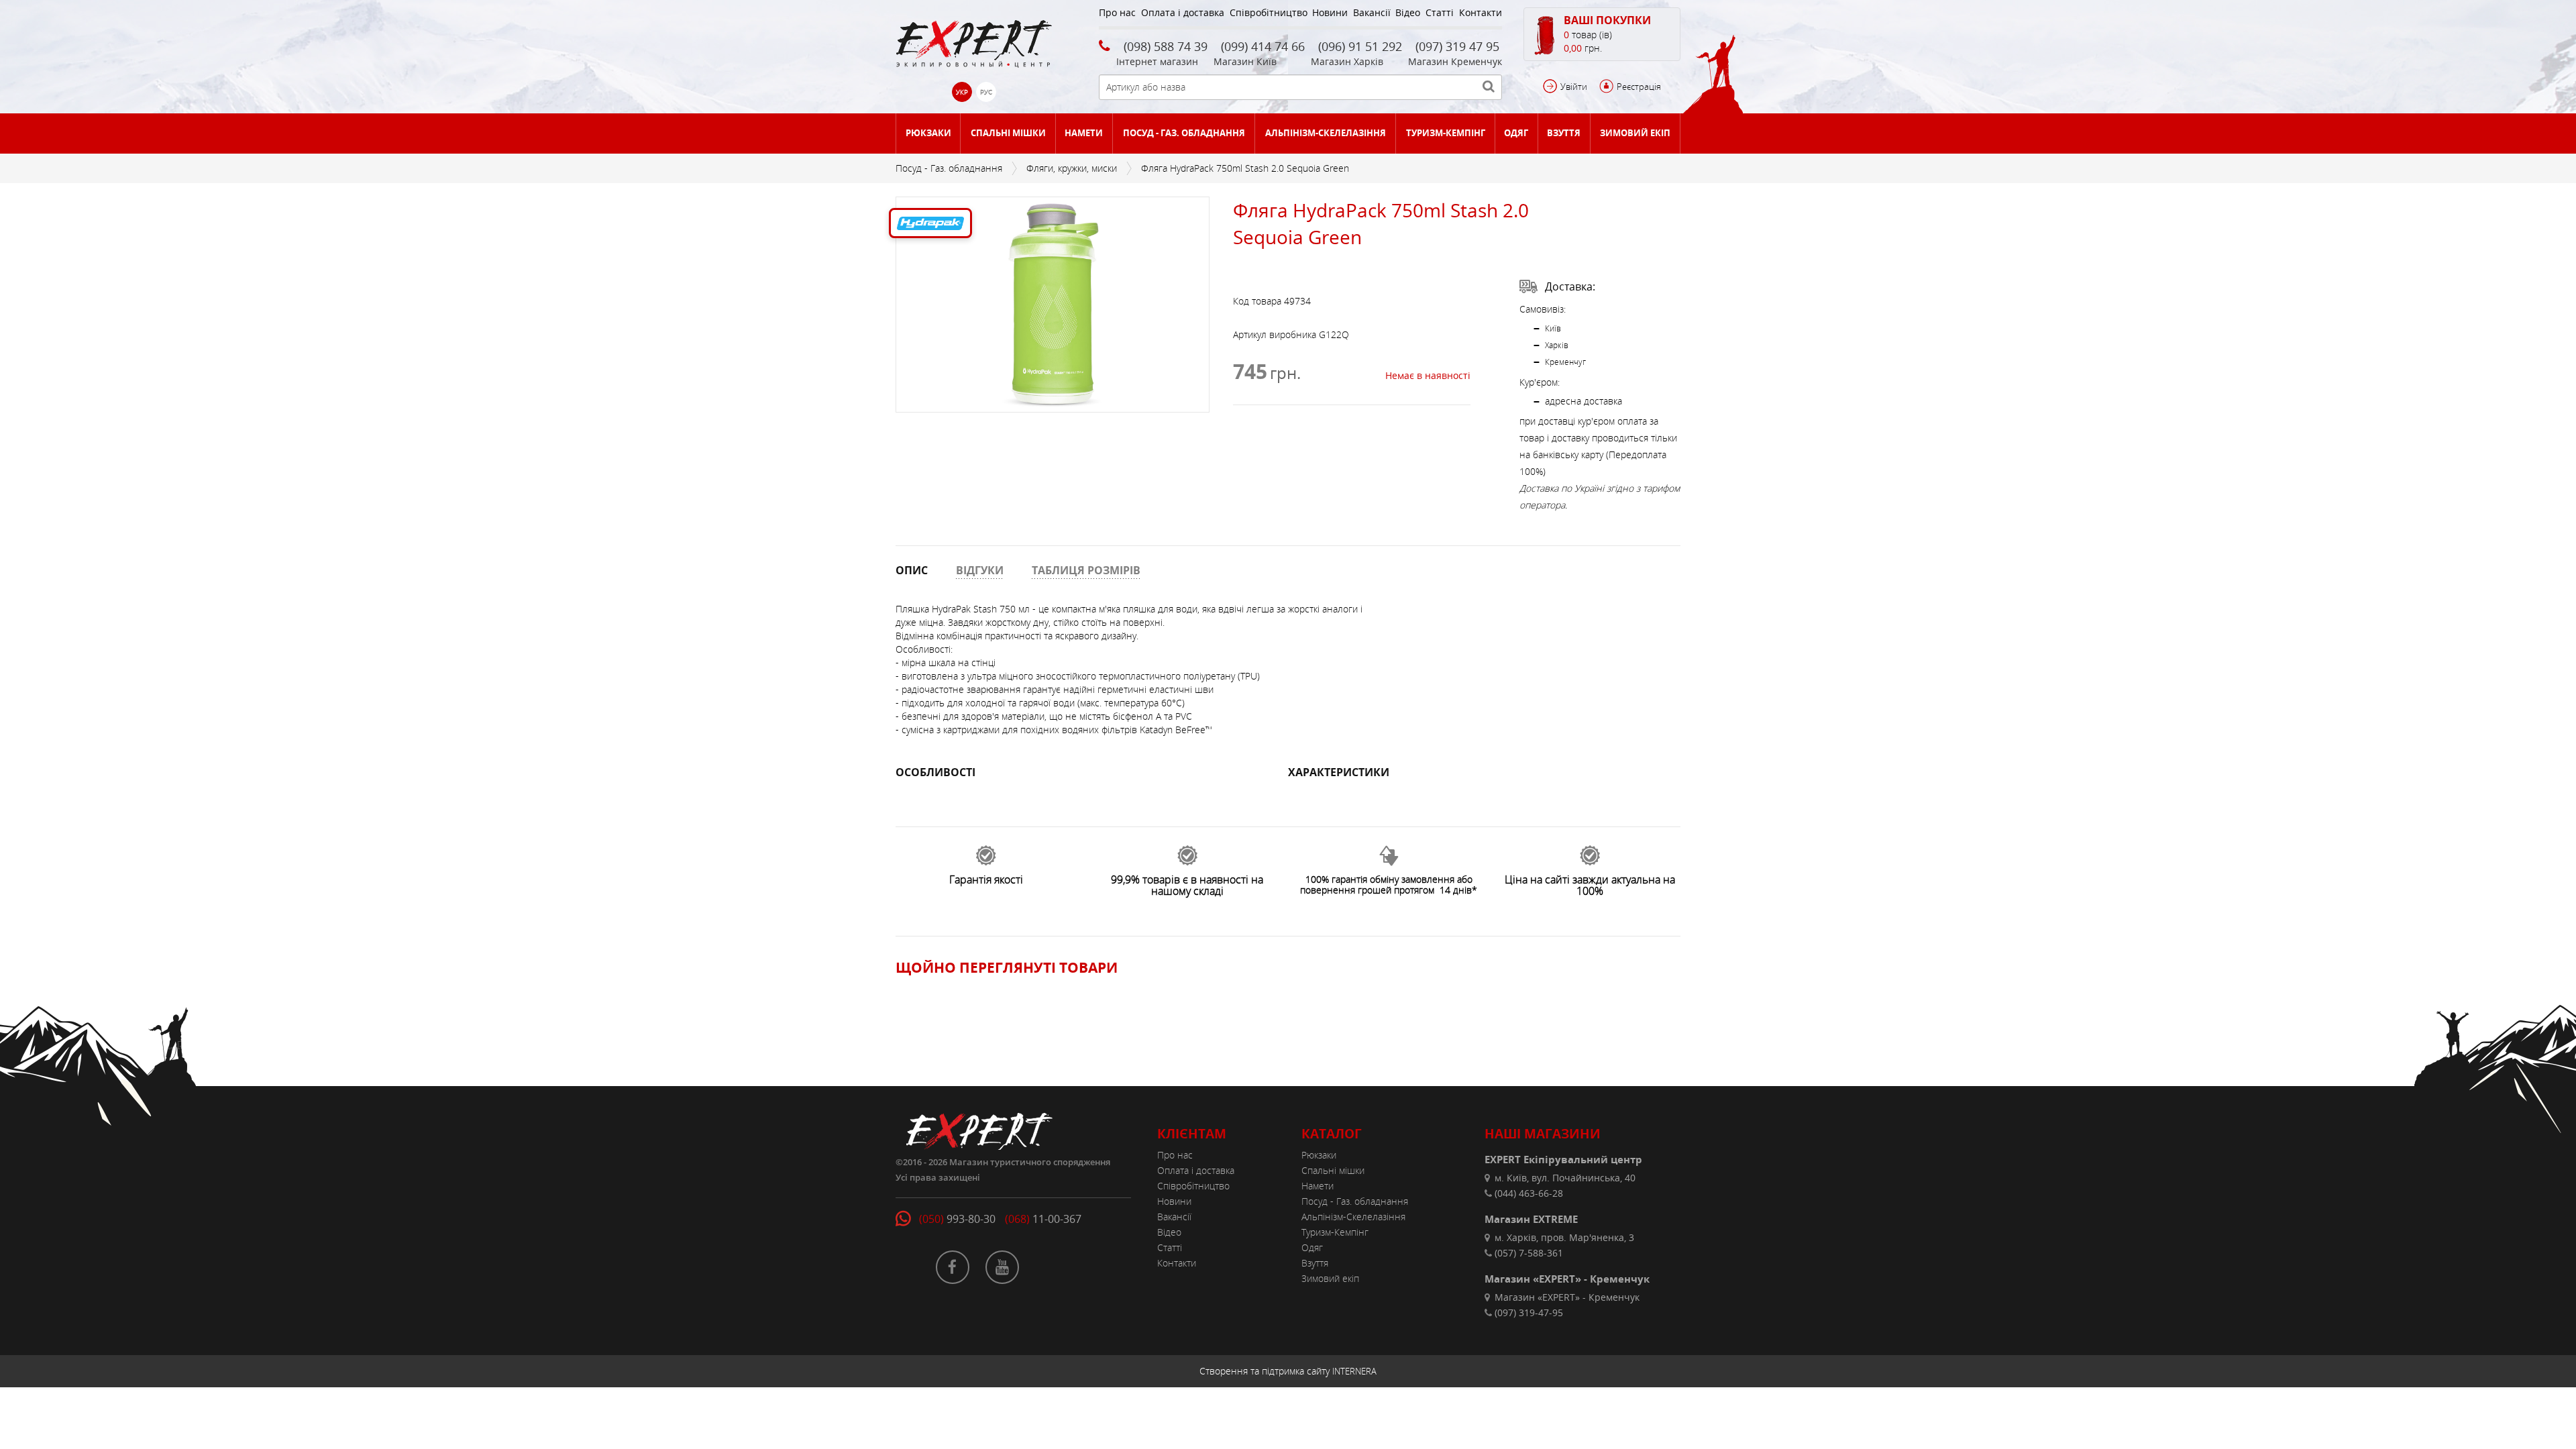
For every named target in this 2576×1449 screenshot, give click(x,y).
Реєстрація (1639, 87)
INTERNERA (1354, 1371)
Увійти (1574, 87)
